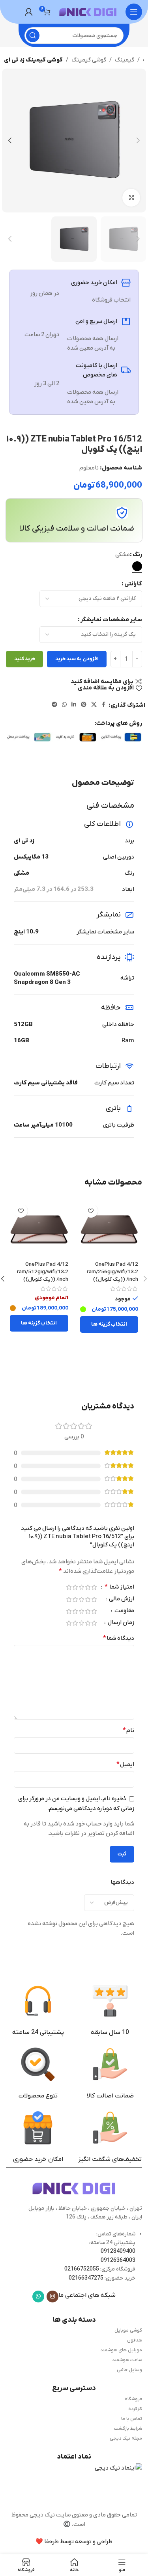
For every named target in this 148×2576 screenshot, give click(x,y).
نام (128, 1730)
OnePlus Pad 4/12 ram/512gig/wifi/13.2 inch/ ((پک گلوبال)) (43, 1272)
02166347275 (86, 2278)
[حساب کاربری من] (29, 12)
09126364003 (118, 2260)
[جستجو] (33, 35)
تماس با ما (132, 2419)
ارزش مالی (121, 1599)
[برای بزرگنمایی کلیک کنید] (131, 198)
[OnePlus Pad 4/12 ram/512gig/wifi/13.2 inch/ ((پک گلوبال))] (39, 1229)
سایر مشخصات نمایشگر (111, 620)
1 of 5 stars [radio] (94, 1587)
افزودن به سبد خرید (77, 659)
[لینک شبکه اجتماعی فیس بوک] (104, 705)
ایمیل (125, 1764)
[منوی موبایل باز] (134, 12)
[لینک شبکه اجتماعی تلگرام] (54, 705)
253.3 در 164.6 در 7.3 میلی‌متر (54, 889)
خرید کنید (25, 659)
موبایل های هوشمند (121, 2350)
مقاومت (124, 1611)
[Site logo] (88, 11)
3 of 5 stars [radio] (81, 1587)
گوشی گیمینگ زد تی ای (33, 60)
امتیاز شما (119, 1587)
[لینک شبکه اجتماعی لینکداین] (74, 705)
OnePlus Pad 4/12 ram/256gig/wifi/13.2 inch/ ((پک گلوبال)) (112, 1272)
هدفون (135, 2340)
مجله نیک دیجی (126, 2438)
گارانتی (133, 584)
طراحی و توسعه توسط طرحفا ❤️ (74, 2542)
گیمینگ (125, 60)
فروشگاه (133, 2399)
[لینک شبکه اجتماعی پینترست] (84, 705)
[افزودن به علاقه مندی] (91, 1211)
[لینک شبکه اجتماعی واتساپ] (64, 705)
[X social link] (94, 705)
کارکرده (135, 2409)
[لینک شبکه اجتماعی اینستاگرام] (52, 2297)
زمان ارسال (120, 1623)
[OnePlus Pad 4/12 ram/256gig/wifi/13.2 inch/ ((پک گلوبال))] (109, 1229)
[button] (138, 140)
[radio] (137, 566)
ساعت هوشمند (127, 2360)
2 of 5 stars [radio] (88, 1587)
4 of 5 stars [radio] (75, 1587)
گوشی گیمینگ (89, 60)
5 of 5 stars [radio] (69, 1587)
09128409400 (118, 2251)
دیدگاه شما (119, 1638)
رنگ (137, 555)
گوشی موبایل (128, 2330)
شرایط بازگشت (128, 2429)
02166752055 (82, 2269)
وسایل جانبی (129, 2370)
